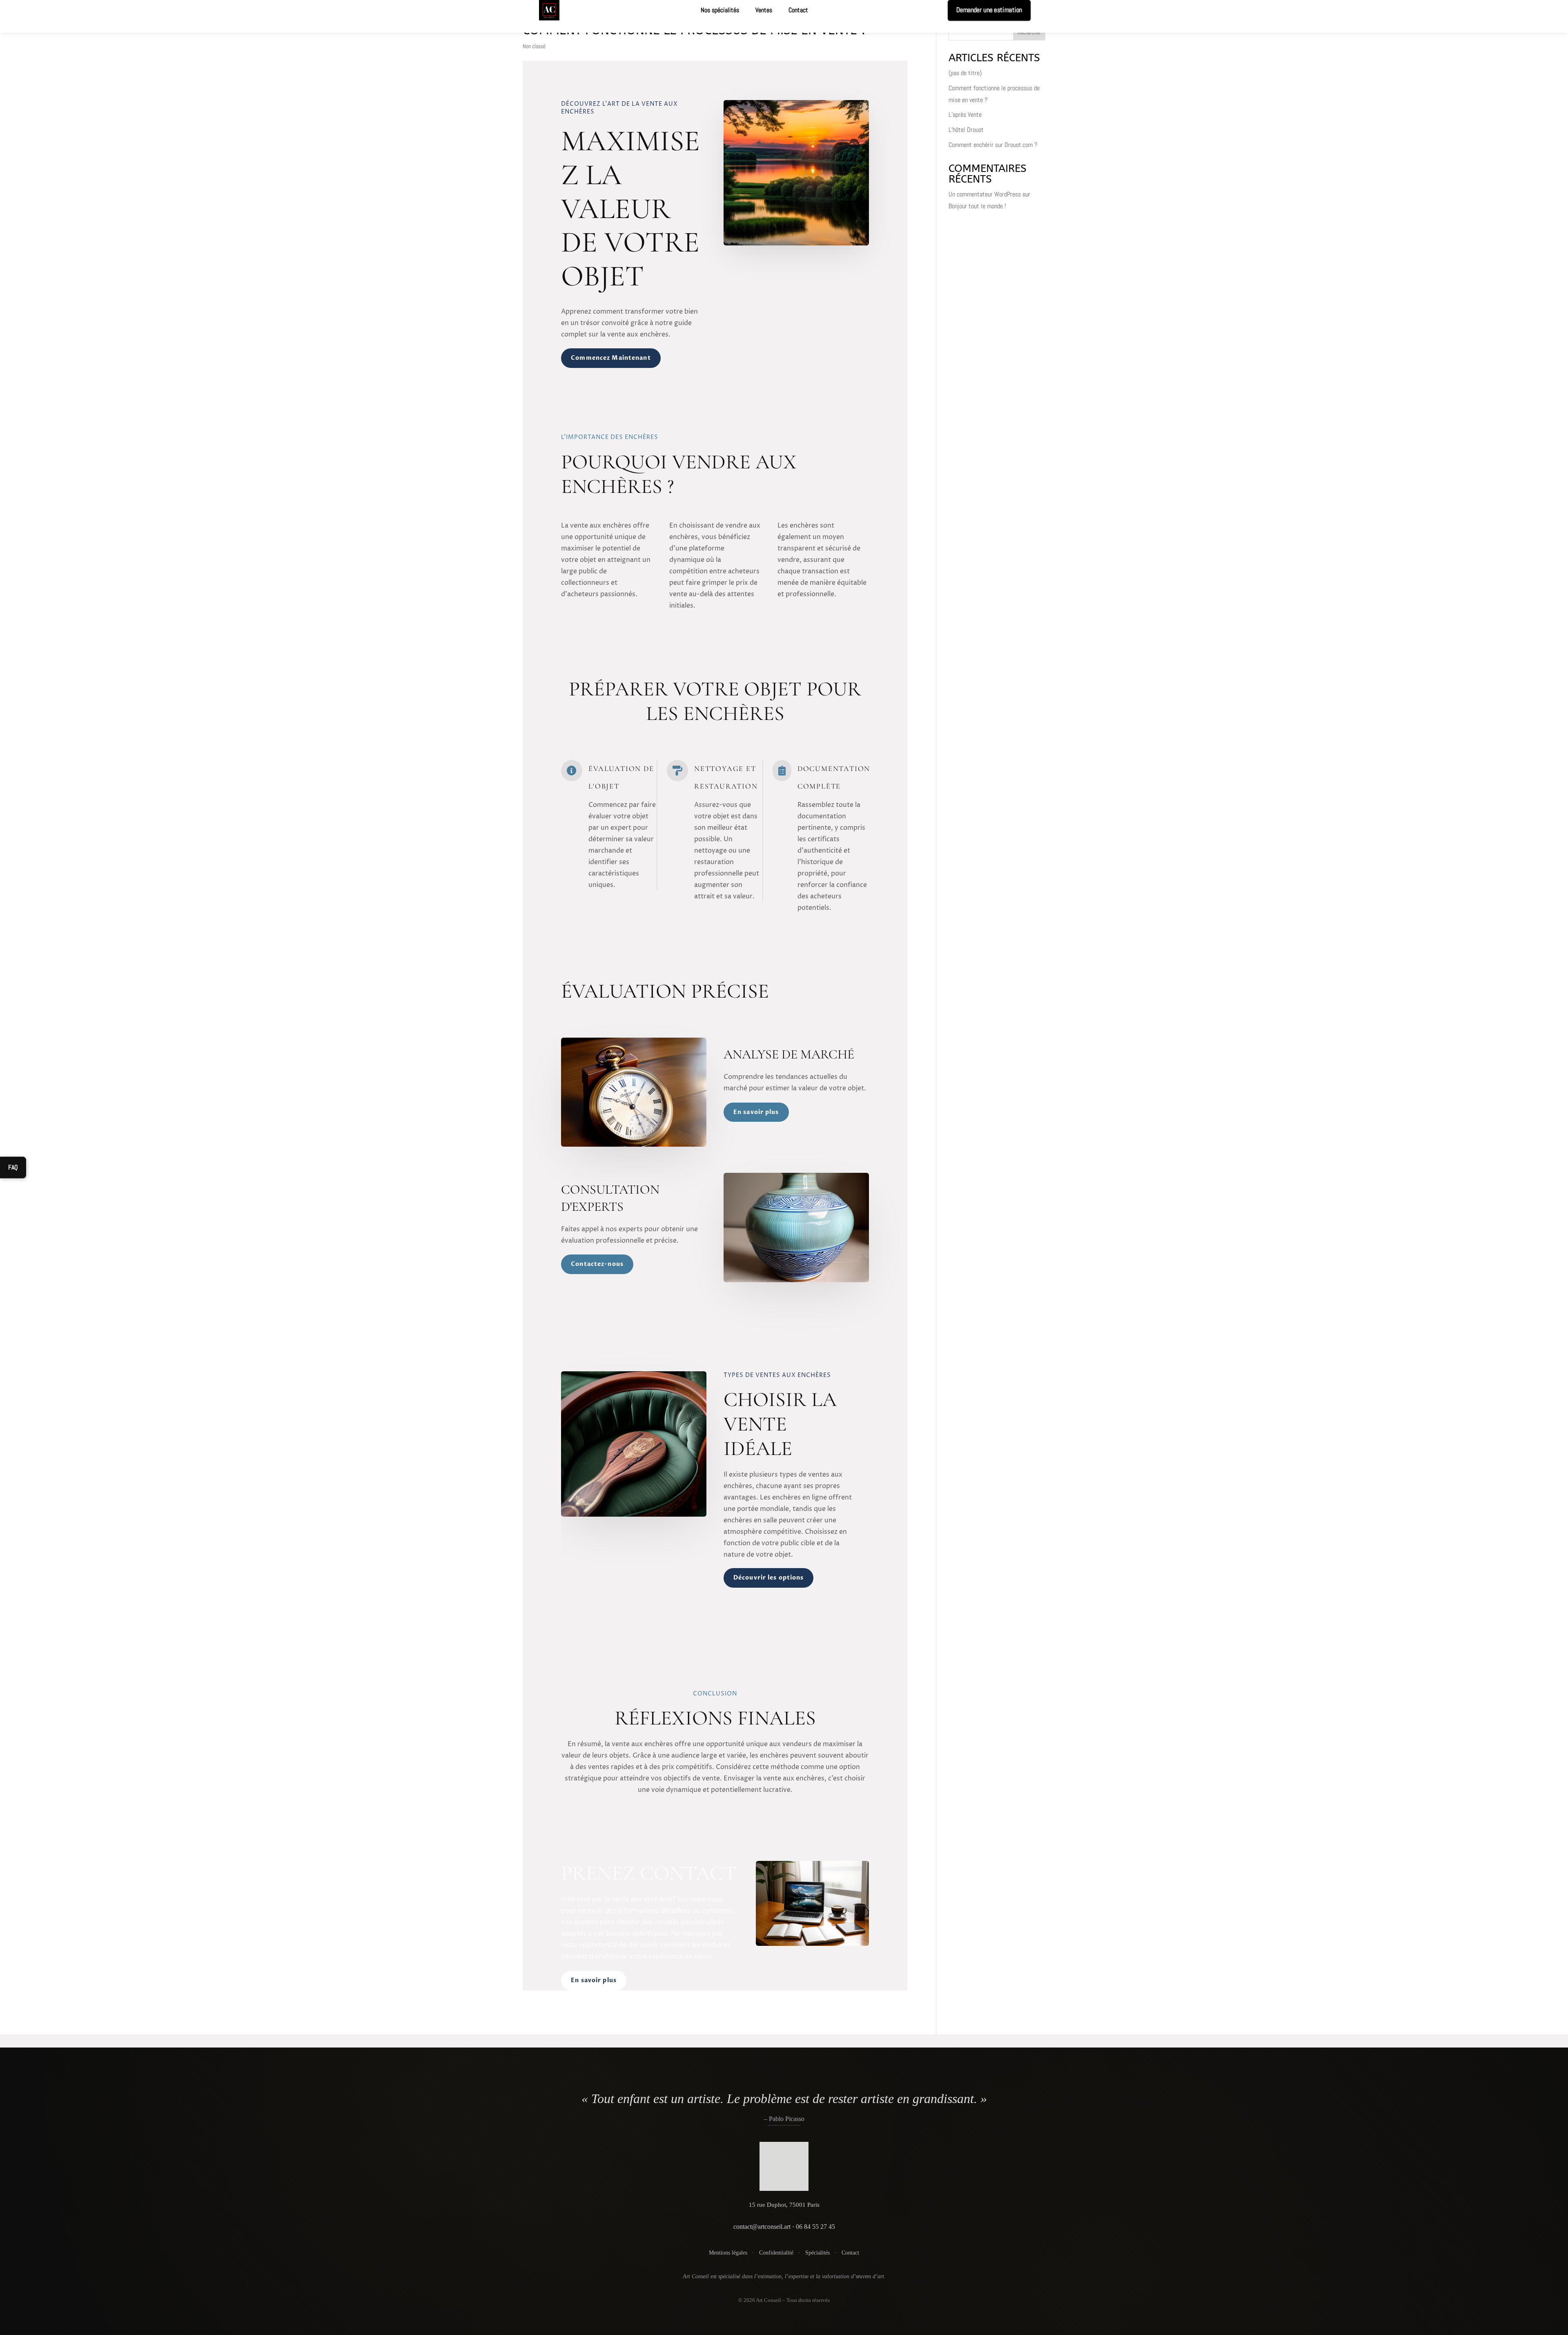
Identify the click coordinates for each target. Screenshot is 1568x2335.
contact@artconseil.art (762, 2227)
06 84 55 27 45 (815, 2227)
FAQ (13, 1167)
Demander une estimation (989, 10)
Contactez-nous (597, 1264)
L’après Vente (965, 115)
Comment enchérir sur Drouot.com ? (993, 145)
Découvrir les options (769, 1578)
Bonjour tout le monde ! (977, 206)
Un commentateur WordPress (985, 194)
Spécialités (817, 2253)
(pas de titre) (965, 73)
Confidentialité (776, 2253)
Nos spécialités (720, 10)
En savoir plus (756, 1112)
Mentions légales (728, 2253)
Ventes (764, 10)
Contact (798, 10)
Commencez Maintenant (611, 358)
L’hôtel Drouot (966, 130)
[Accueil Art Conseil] (784, 2168)
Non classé (534, 46)
